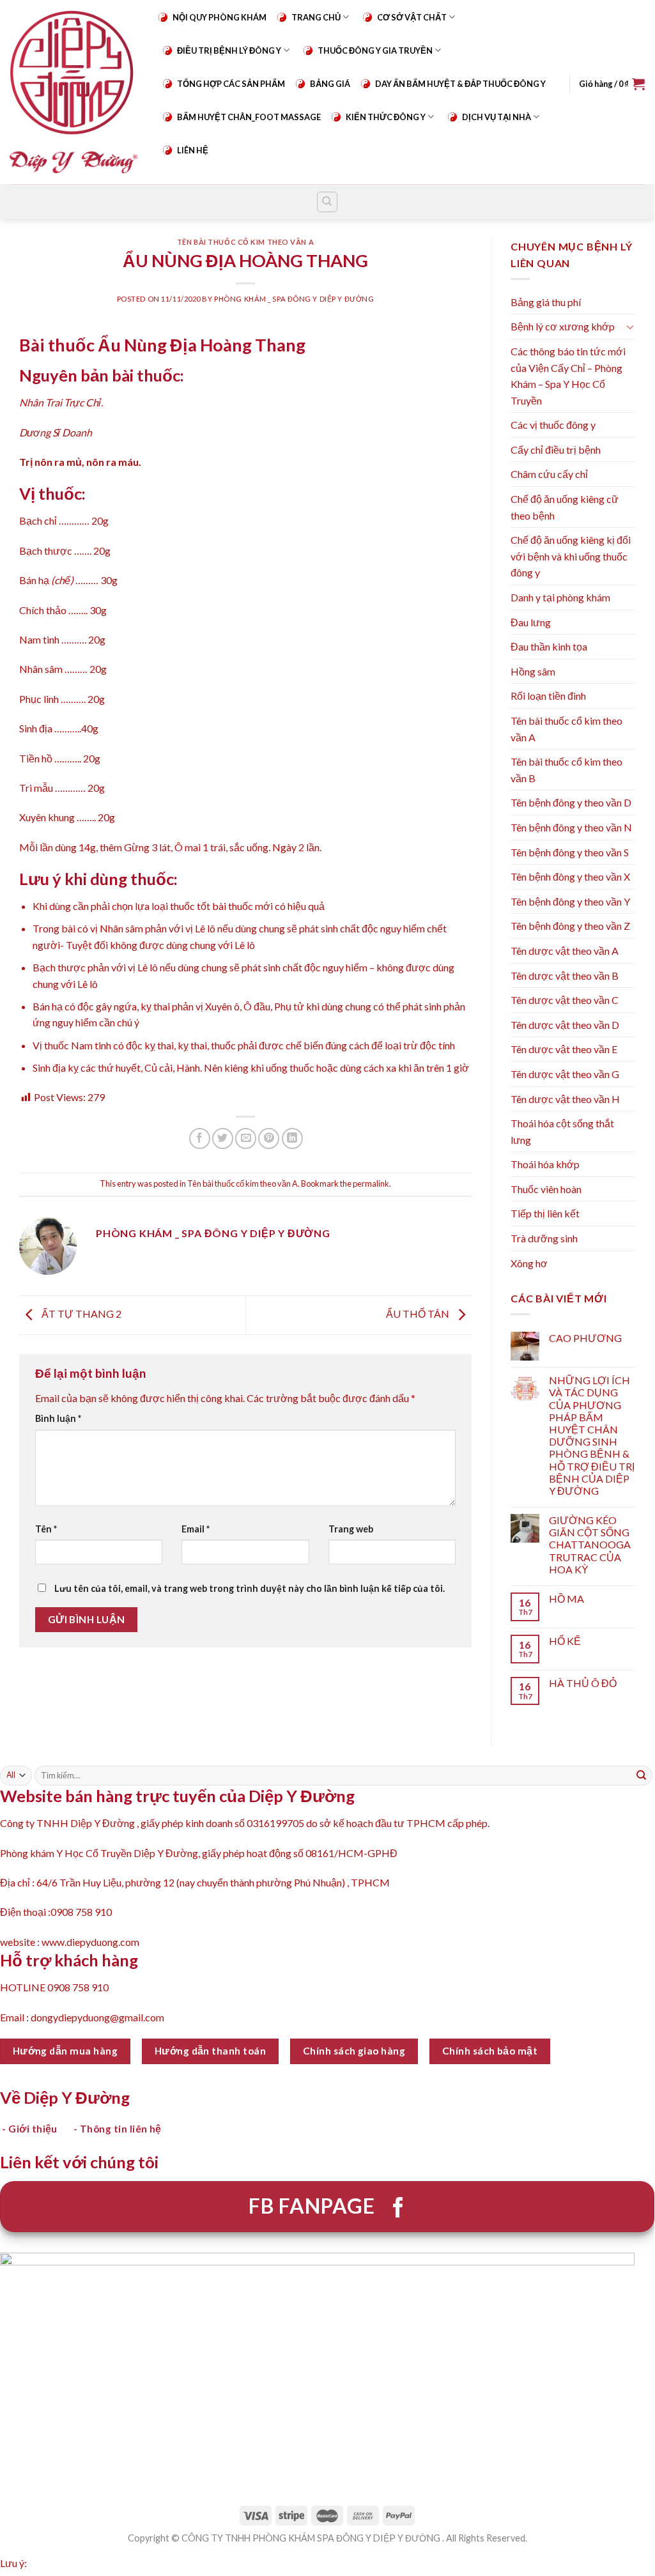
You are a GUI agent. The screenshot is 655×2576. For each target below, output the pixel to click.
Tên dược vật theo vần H (565, 1099)
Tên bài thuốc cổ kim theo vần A (245, 242)
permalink (371, 1184)
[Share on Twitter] (223, 1138)
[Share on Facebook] (200, 1138)
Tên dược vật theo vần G (565, 1074)
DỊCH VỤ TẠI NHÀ (497, 117)
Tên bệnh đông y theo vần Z (570, 926)
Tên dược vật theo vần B (565, 976)
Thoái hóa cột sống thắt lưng (562, 1131)
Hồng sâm (533, 671)
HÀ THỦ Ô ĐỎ (583, 1683)
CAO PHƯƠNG (585, 1338)
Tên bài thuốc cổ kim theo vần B (566, 770)
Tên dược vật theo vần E (564, 1049)
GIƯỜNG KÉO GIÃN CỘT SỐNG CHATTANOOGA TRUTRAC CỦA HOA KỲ (590, 1545)
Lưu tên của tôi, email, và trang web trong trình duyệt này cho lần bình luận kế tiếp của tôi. (250, 1588)
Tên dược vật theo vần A (565, 951)
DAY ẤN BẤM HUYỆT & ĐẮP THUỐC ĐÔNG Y (460, 84)
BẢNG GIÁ (330, 84)
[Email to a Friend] (246, 1138)
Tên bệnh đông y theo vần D (571, 802)
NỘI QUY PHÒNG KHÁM (220, 17)
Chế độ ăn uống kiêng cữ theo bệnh (565, 507)
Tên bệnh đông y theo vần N (571, 827)
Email (196, 1529)
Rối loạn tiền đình (548, 696)
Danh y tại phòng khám (560, 597)
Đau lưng (531, 622)
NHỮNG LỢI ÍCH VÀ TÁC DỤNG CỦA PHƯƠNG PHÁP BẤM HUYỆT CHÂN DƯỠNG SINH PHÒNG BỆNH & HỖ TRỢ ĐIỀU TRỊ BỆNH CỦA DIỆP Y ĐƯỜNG (592, 1435)
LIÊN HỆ (193, 150)
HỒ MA (566, 1599)
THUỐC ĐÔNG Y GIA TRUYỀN (375, 50)
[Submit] (642, 1775)
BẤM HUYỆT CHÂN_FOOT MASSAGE (249, 117)
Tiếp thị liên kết (545, 1213)
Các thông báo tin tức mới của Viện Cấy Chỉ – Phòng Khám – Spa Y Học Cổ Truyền (568, 376)
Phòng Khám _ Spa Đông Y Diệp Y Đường (294, 299)
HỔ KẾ (565, 1641)
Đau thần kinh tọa (549, 646)
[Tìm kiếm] (327, 202)
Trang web (351, 1529)
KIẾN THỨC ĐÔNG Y (386, 117)
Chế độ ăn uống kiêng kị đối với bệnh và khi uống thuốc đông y (571, 556)
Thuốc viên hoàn (546, 1189)
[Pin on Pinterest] (269, 1138)
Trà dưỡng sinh (544, 1238)
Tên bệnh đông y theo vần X (570, 876)
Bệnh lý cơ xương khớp (563, 326)
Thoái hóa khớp (545, 1164)
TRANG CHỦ (316, 17)
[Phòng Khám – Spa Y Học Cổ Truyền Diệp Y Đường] (73, 92)
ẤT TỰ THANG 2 (81, 1314)
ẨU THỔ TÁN (419, 1314)
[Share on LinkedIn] (292, 1138)
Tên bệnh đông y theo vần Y (570, 901)
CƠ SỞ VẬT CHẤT (412, 17)
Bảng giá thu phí (546, 302)
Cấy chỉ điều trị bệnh (556, 450)
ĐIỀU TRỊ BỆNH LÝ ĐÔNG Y (229, 50)
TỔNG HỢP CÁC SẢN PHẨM (231, 84)
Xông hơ (529, 1263)
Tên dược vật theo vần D (565, 1025)
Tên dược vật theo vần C (565, 1000)
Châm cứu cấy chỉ (549, 474)
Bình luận (58, 1418)
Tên (46, 1529)
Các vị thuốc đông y (553, 425)
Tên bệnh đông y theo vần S (570, 852)
